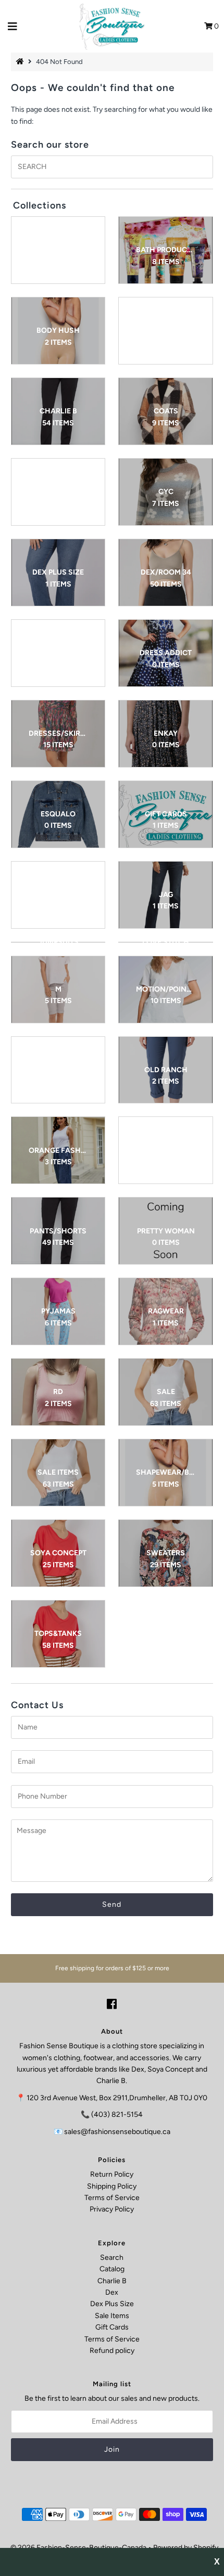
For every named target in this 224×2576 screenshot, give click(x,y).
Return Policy (112, 2174)
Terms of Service (112, 2198)
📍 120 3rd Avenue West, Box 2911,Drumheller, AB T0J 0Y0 (112, 2098)
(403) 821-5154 (117, 2115)
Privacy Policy (112, 2209)
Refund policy (112, 2351)
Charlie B (112, 2281)
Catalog (112, 2269)
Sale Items (112, 2316)
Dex (112, 2292)
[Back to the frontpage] (21, 62)
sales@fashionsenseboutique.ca (117, 2132)
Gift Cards (112, 2327)
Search (112, 2258)
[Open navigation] (13, 27)
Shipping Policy (112, 2186)
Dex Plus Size (112, 2304)
